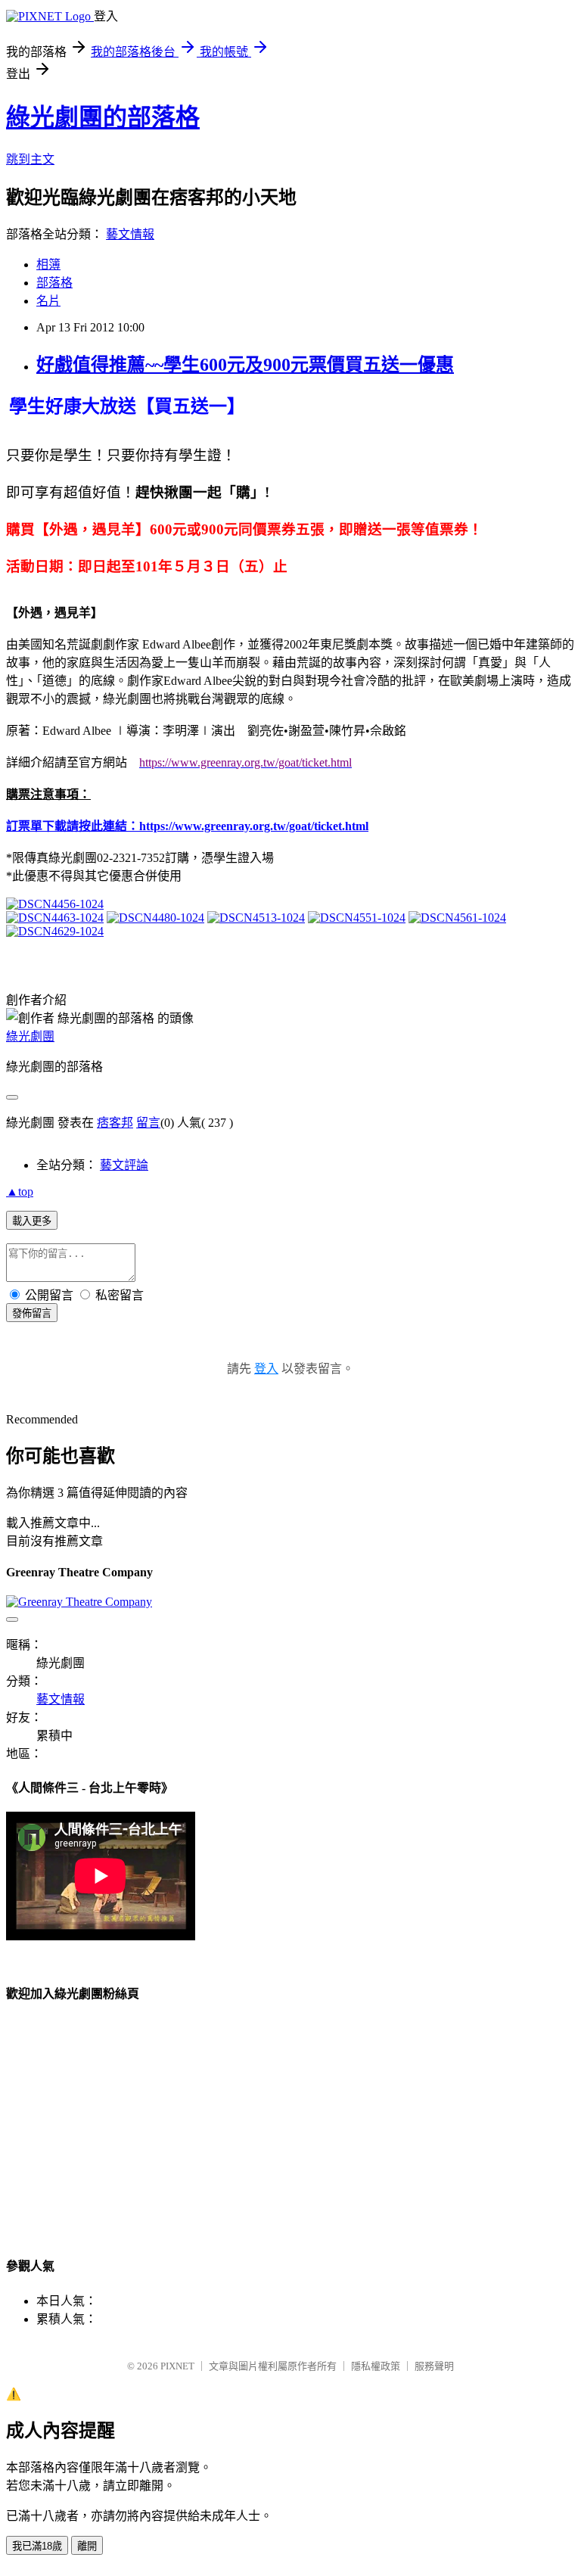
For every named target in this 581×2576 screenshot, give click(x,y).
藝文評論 (124, 1165)
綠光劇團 (30, 1036)
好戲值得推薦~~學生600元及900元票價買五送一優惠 (245, 365)
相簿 (48, 264)
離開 (87, 2546)
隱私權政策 (376, 2366)
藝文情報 (130, 234)
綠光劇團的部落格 (103, 117)
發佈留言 (32, 1313)
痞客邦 (115, 1123)
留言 (148, 1123)
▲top (20, 1192)
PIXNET (177, 2366)
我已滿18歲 (37, 2546)
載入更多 (32, 1221)
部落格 (54, 283)
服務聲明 (434, 2366)
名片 (48, 301)
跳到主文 (30, 159)
